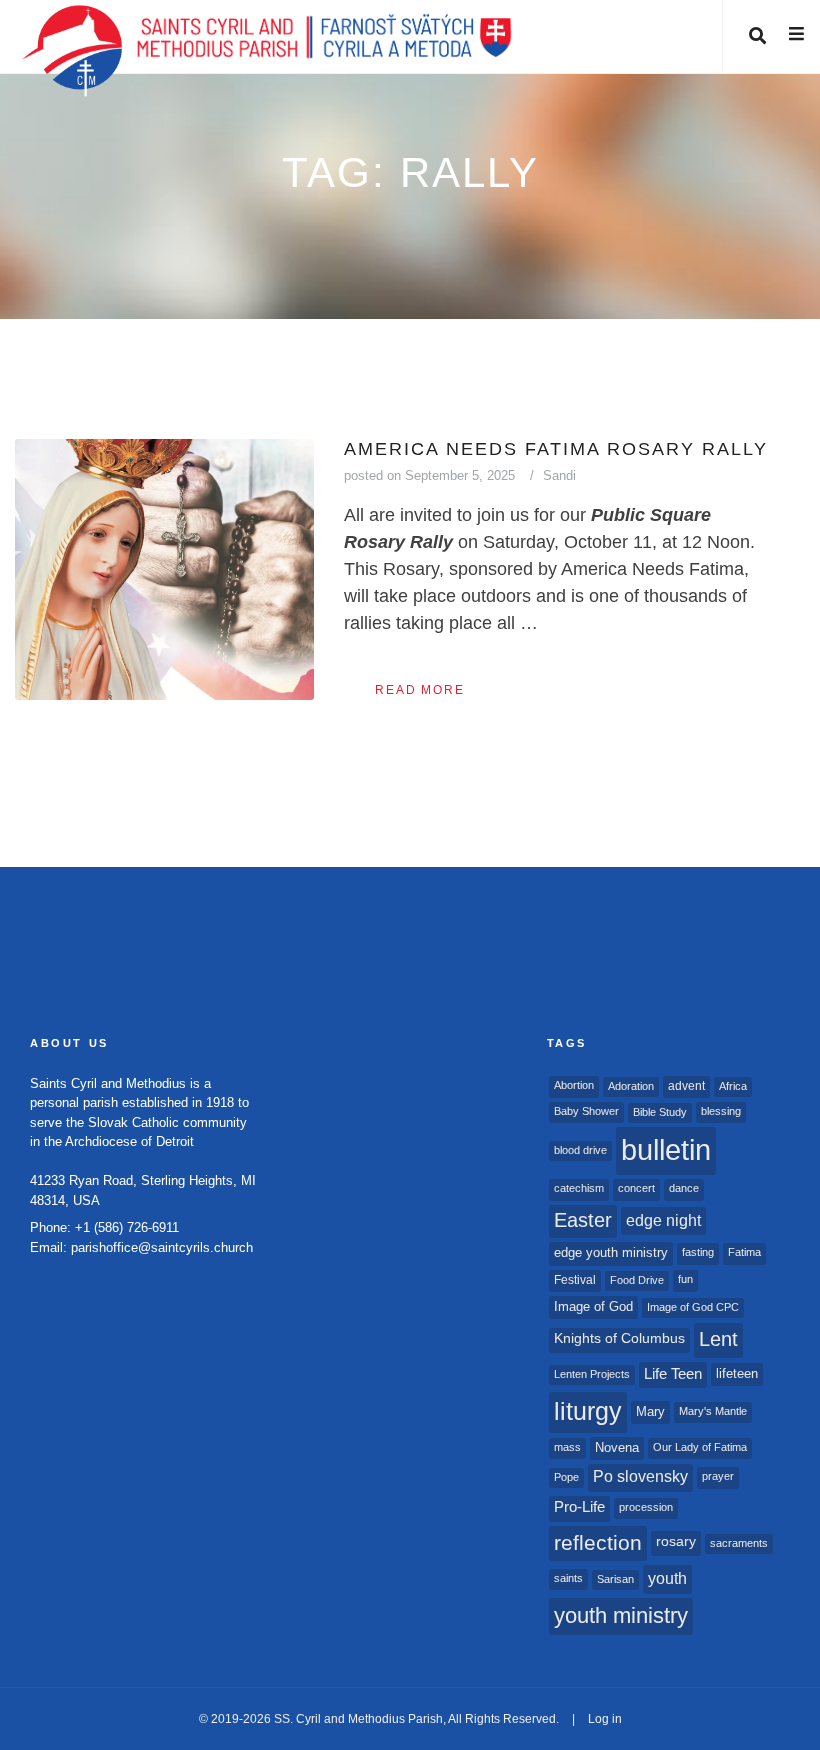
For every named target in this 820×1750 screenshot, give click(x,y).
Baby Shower (586, 1111)
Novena (617, 1447)
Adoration (631, 1086)
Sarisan (615, 1579)
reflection (598, 1542)
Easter (583, 1220)
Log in (605, 1719)
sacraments (739, 1543)
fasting (698, 1252)
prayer (718, 1476)
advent (686, 1086)
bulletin (666, 1149)
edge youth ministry (611, 1252)
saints (568, 1578)
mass (567, 1447)
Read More (419, 690)
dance (684, 1188)
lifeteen (737, 1373)
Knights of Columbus (619, 1338)
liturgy (588, 1411)
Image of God (593, 1306)
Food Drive (637, 1280)
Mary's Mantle (713, 1411)
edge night (663, 1220)
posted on (429, 475)
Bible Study (660, 1112)
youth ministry (621, 1615)
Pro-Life (579, 1507)
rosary (676, 1541)
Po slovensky (640, 1476)
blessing (721, 1111)
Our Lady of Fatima (700, 1447)
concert (636, 1188)
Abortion (574, 1085)
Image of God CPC (693, 1307)
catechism (579, 1188)
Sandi (559, 475)
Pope (566, 1477)
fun (685, 1279)
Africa (733, 1086)
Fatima (744, 1252)
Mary (650, 1411)
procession (646, 1507)
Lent (718, 1339)
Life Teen (673, 1374)
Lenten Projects (592, 1374)
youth (667, 1578)
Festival (575, 1280)
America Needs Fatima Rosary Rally (556, 449)
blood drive (580, 1150)
